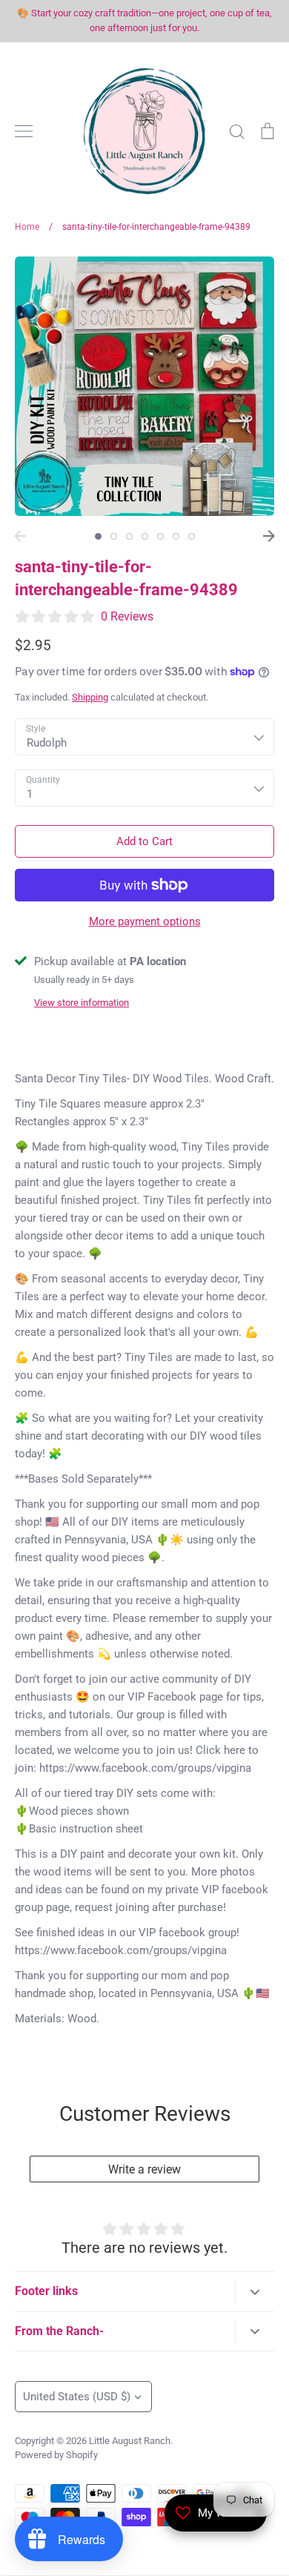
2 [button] (114, 536)
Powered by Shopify (56, 2455)
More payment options (145, 921)
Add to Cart (144, 841)
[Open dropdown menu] (255, 2292)
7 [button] (192, 536)
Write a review (144, 2169)
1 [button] (98, 536)
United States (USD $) (77, 2397)
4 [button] (145, 536)
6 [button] (176, 536)
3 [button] (129, 536)
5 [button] (160, 536)
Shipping (90, 697)
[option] (144, 386)
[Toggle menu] (24, 131)
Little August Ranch (130, 2441)
